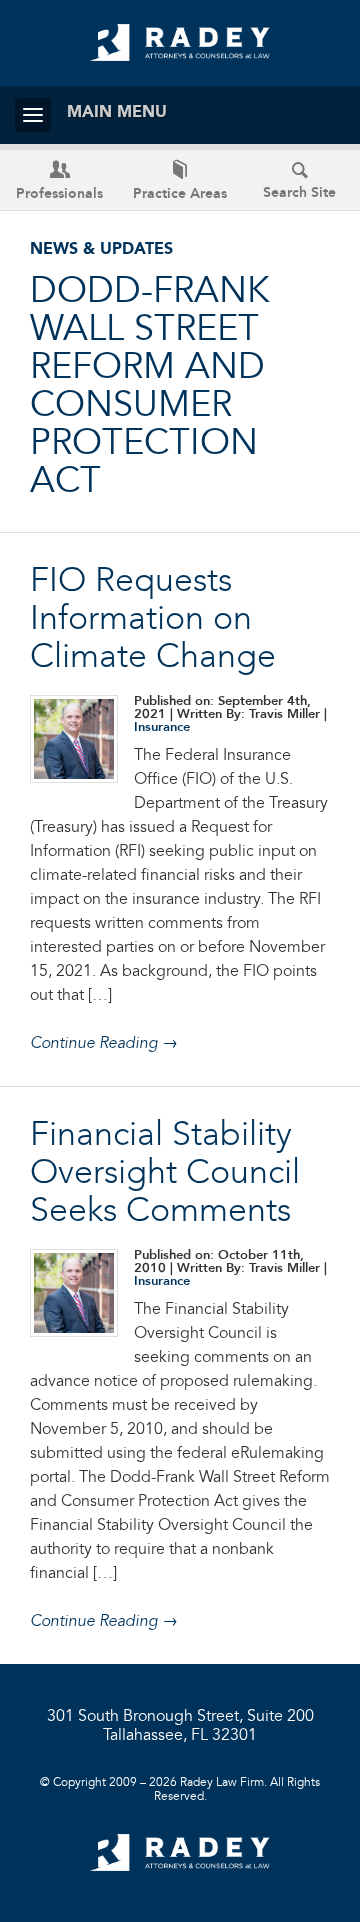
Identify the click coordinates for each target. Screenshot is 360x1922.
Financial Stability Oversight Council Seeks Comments (165, 1174)
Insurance (162, 727)
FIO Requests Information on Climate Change (153, 620)
